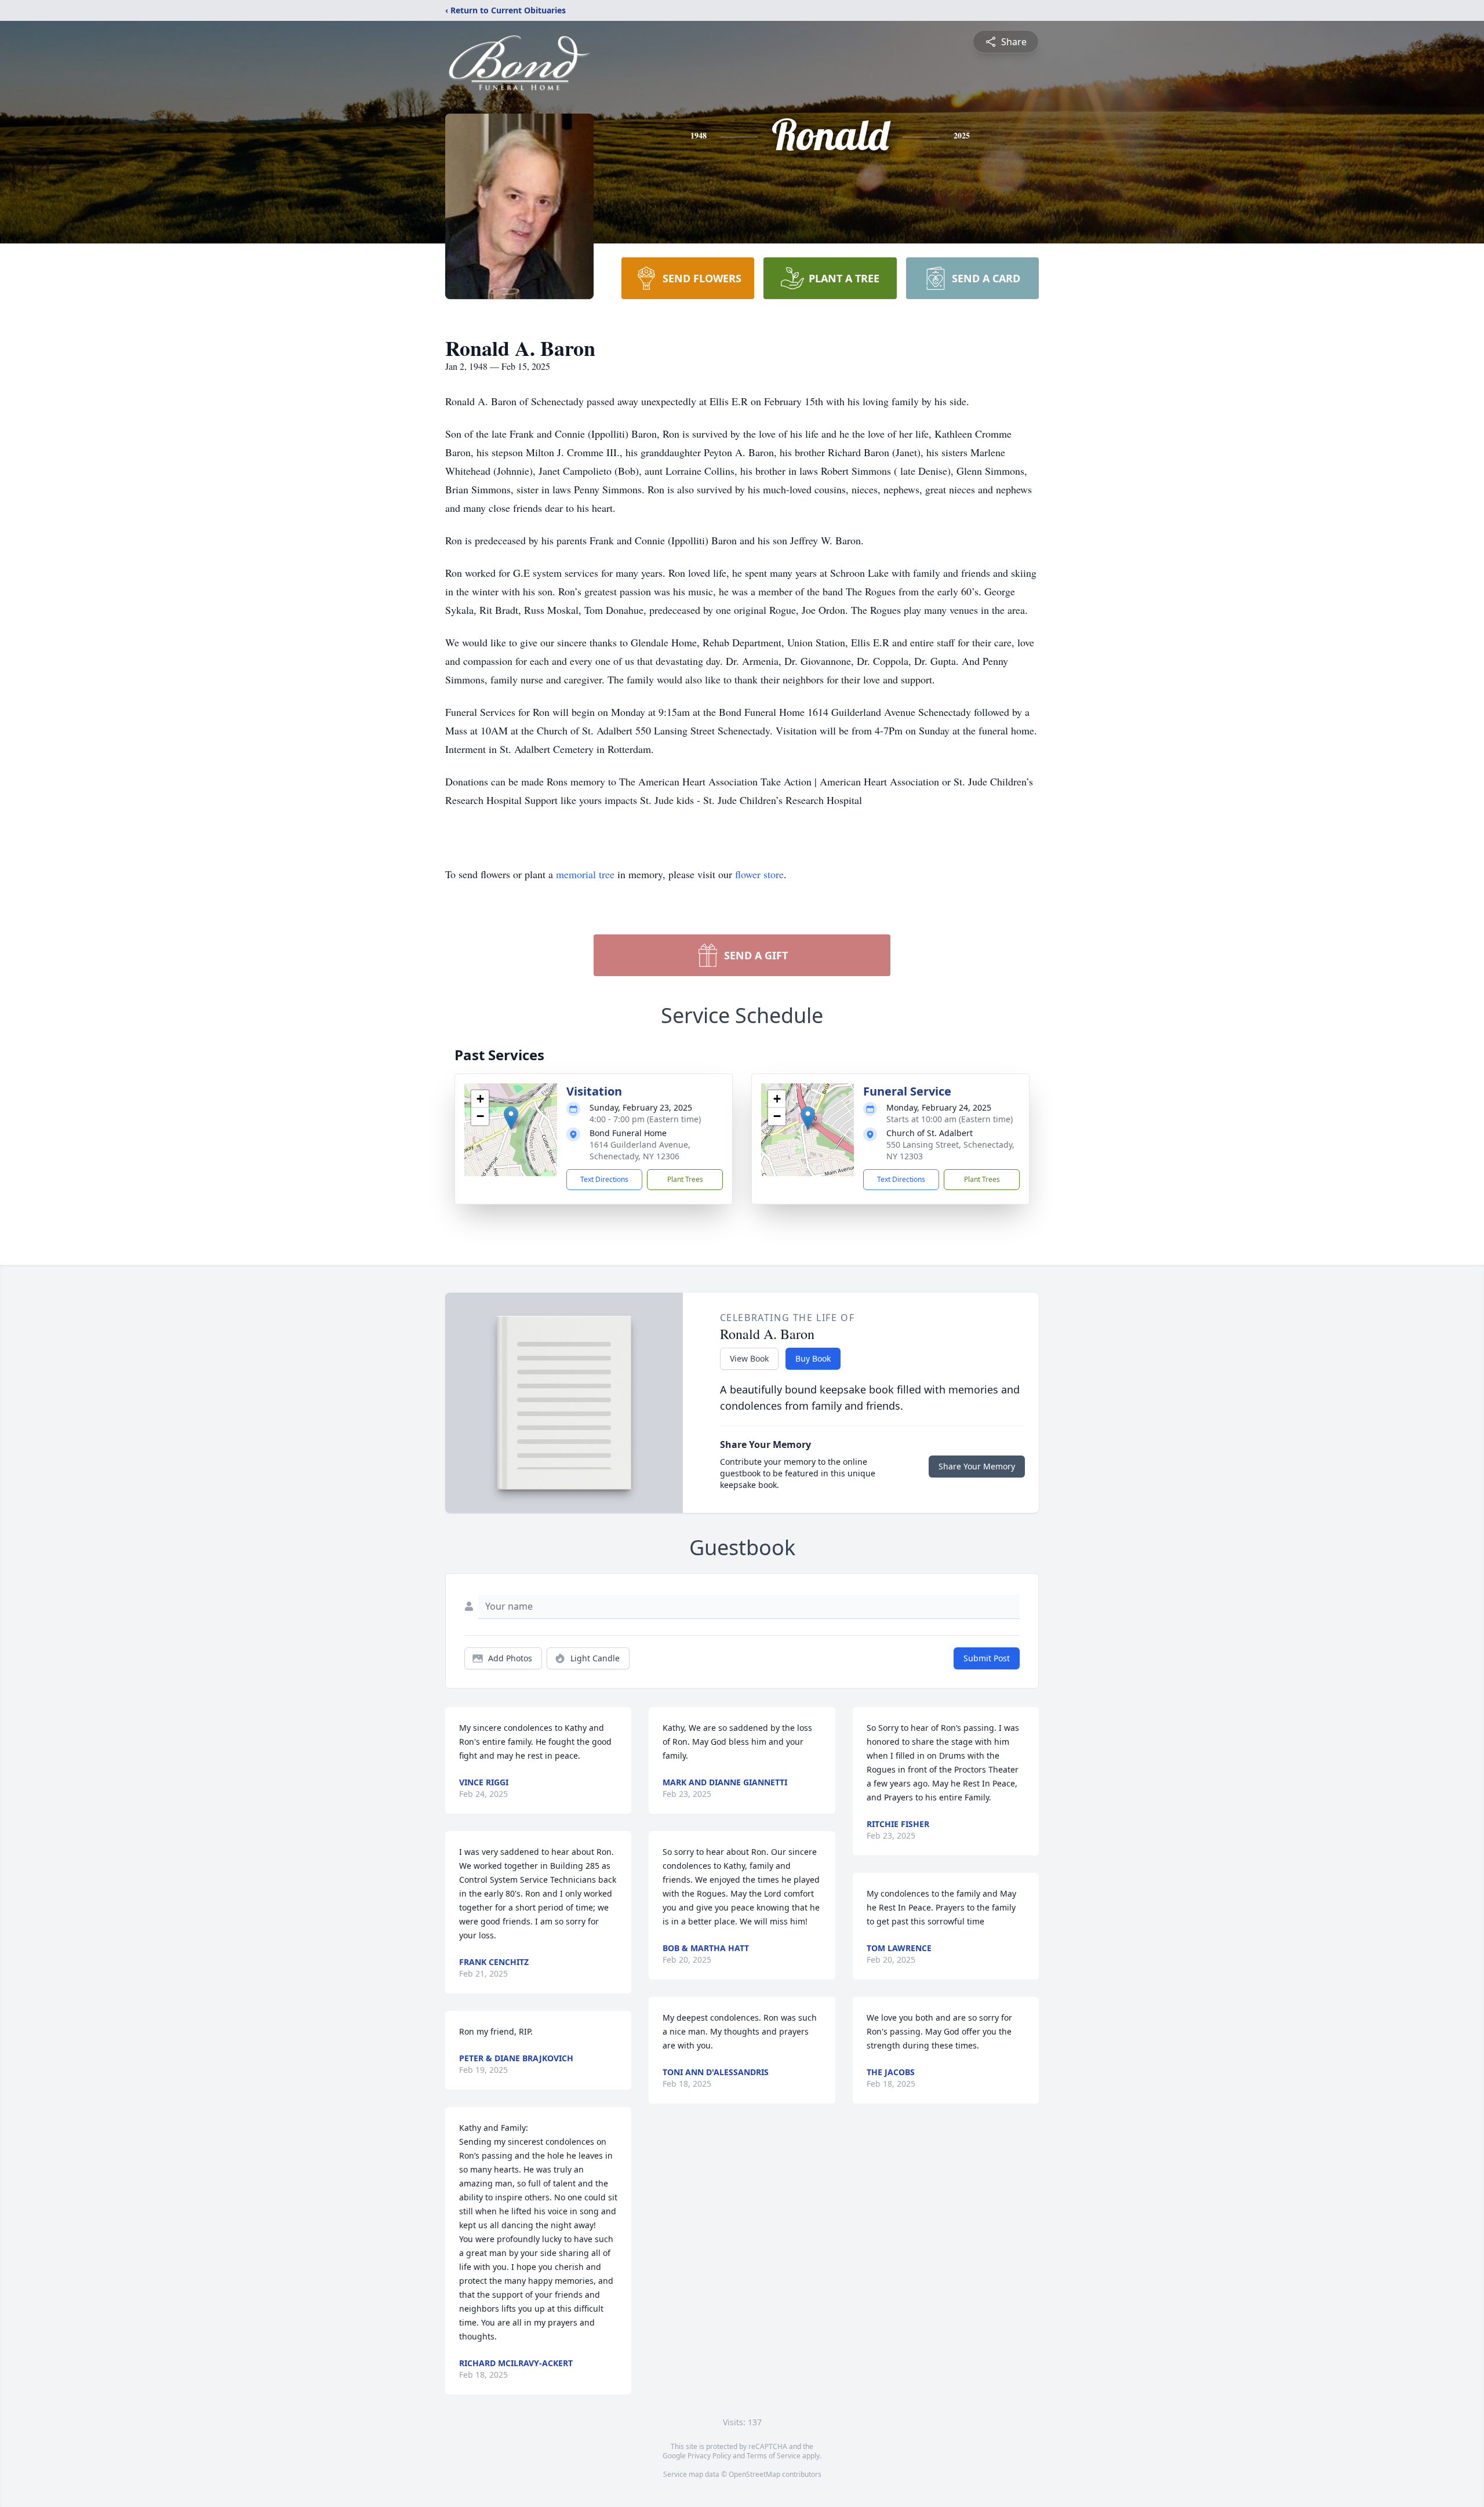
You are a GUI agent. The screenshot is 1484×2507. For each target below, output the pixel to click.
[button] (511, 1118)
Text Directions (604, 1179)
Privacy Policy (709, 2456)
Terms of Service (774, 2456)
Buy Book (813, 1358)
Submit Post (987, 1658)
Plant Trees (685, 1179)
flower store (759, 874)
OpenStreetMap (754, 2474)
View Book (749, 1358)
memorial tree (585, 874)
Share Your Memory (977, 1466)
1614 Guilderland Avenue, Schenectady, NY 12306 (640, 1150)
